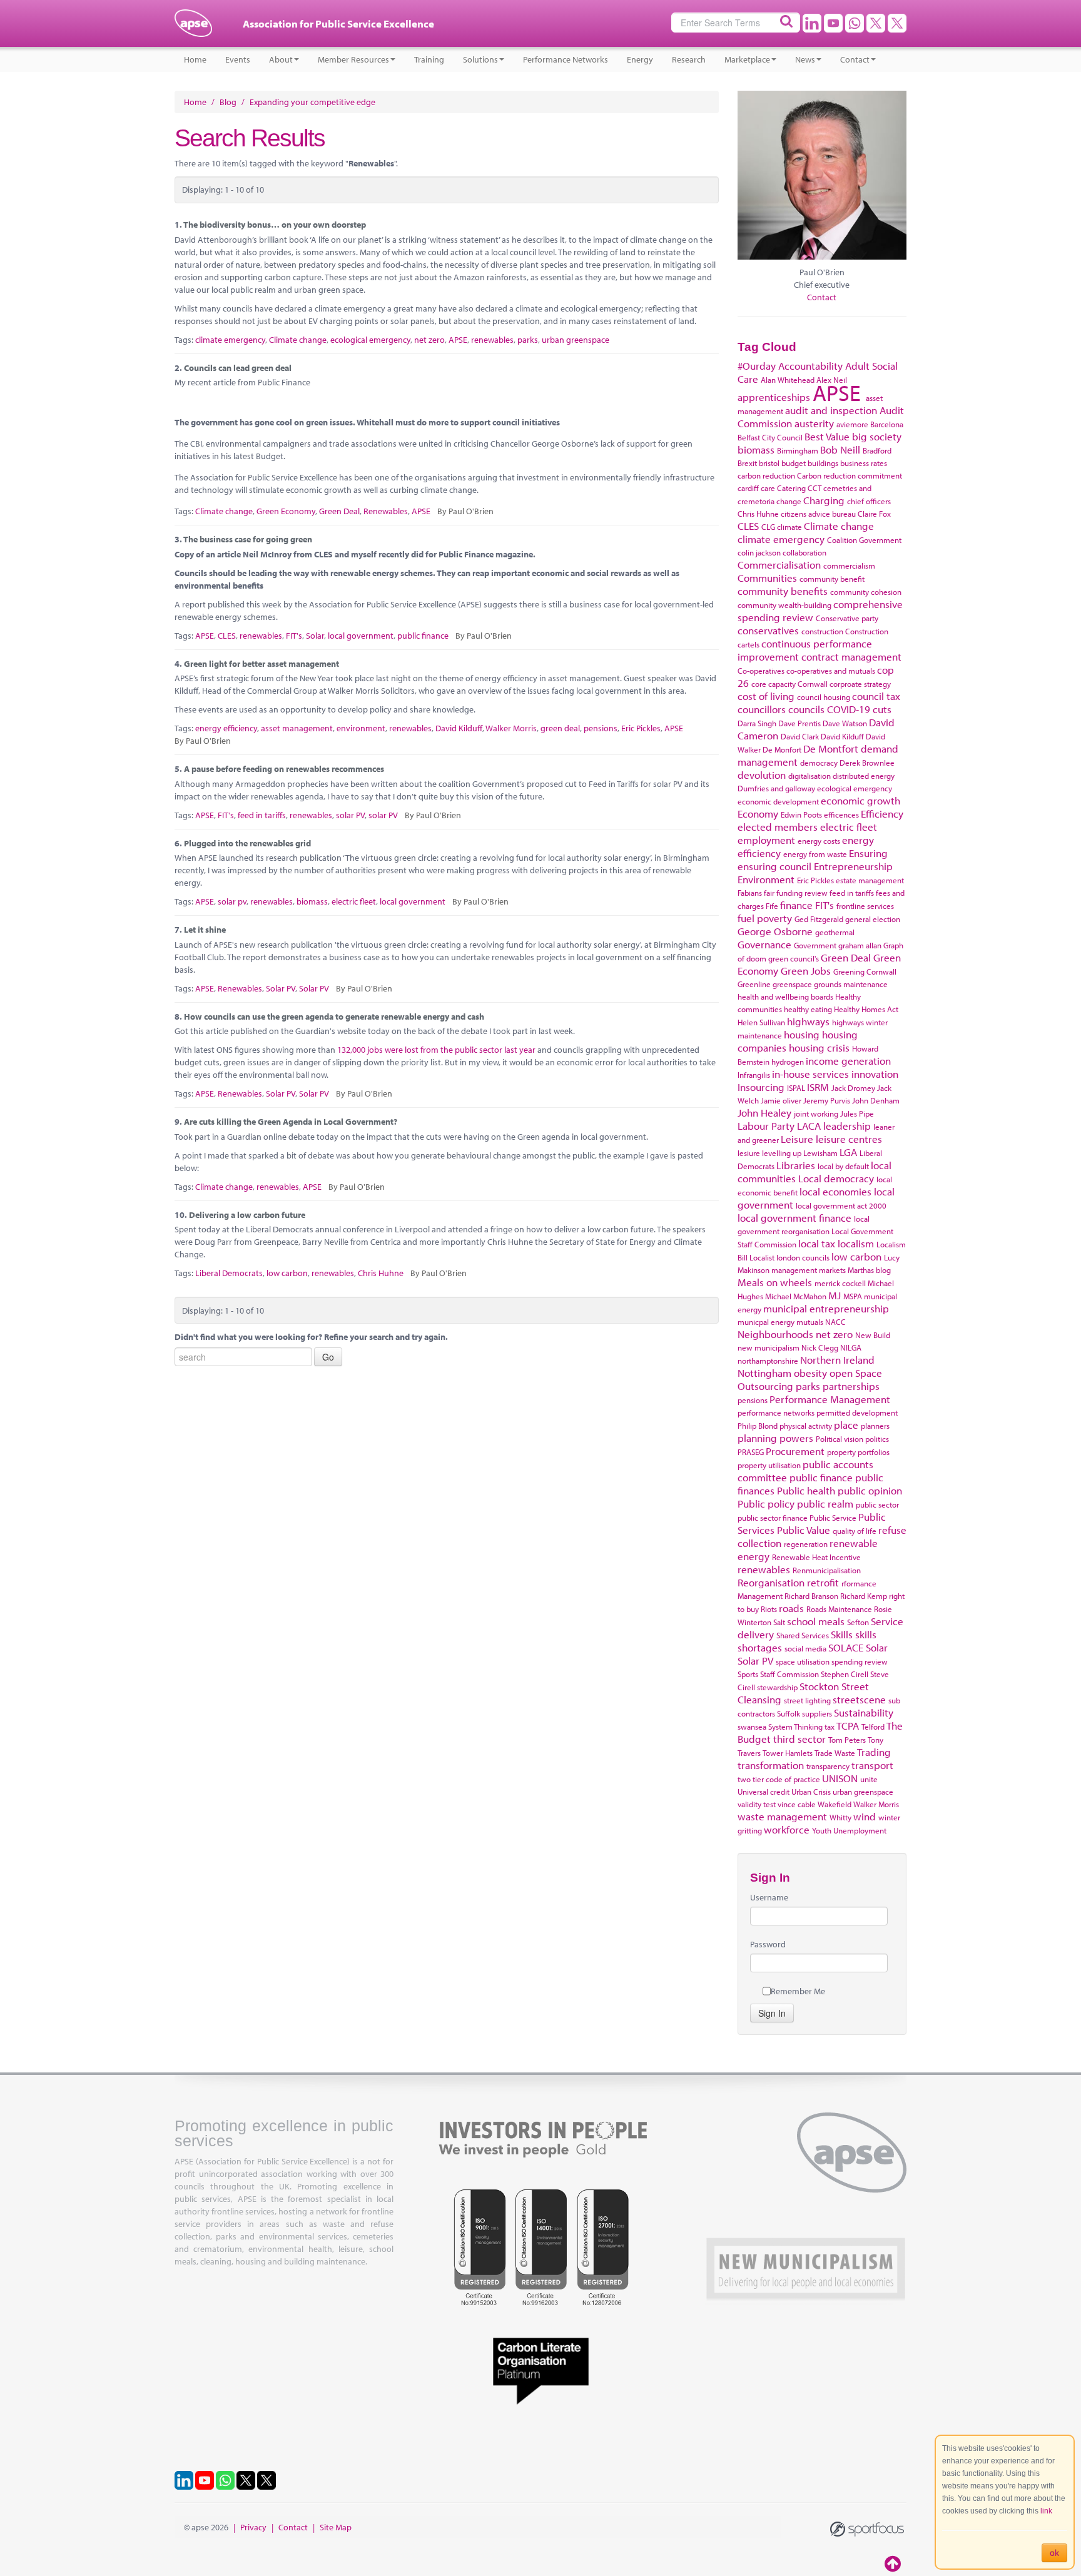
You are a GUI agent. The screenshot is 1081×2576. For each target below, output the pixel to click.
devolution (762, 775)
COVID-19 (849, 709)
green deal (560, 728)
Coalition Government (864, 540)
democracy (819, 763)
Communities (767, 578)
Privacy (253, 2527)
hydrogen (788, 1062)
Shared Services (803, 1635)
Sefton (858, 1622)
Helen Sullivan (761, 1022)
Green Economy (286, 511)
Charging (824, 500)
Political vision (840, 1439)
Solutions (480, 59)
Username (769, 1897)
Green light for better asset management (261, 664)
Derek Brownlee (867, 763)
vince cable (797, 1804)
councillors (762, 709)
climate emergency (230, 340)
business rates (864, 463)
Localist (762, 1257)
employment (766, 840)
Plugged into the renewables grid (247, 843)
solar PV (350, 815)
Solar (315, 636)
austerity (814, 423)
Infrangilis (754, 1075)
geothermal (835, 932)
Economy (758, 814)
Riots (769, 1609)
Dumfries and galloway (776, 788)
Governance (764, 944)
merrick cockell (840, 1283)
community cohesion (866, 592)
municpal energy (766, 1322)
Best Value (827, 436)
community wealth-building (784, 605)
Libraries (796, 1165)
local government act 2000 (841, 1205)
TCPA (848, 1726)
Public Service (833, 1518)
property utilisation (769, 1465)
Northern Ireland (837, 1360)
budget (794, 463)
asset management (297, 728)
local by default (843, 1166)
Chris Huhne (381, 1273)
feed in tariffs (262, 815)
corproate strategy (860, 684)
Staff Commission (789, 1674)
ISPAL (796, 1088)
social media (805, 1648)
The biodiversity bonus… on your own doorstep (275, 225)
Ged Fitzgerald (819, 919)
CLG (768, 527)
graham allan (860, 945)
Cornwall (813, 684)
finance (796, 905)
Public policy (766, 1504)
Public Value (804, 1530)
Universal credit (764, 1792)
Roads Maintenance (839, 1609)
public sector (877, 1504)
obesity (810, 1373)
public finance (423, 636)
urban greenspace (576, 340)
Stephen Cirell (845, 1674)
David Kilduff (459, 728)
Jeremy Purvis (827, 1100)
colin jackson (759, 552)
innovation (875, 1074)
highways (808, 1021)
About (281, 59)
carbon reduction (766, 475)
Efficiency (882, 814)
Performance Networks (566, 59)
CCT (815, 488)
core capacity (774, 684)
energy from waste (815, 854)
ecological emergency (370, 340)
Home (195, 59)
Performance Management (830, 1399)
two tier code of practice (779, 1779)
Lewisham (820, 1153)
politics (877, 1439)
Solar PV (281, 988)
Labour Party (766, 1126)
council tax (876, 696)
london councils (803, 1257)
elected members (778, 827)
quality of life (855, 1531)
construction (822, 631)
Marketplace (747, 59)
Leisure (797, 1139)
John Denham (876, 1100)
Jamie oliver (781, 1100)
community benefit (832, 579)
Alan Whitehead (788, 380)
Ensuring (868, 853)
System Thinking (795, 1727)
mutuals (810, 1322)
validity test (757, 1804)
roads (791, 1608)
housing (802, 1034)
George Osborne (775, 931)
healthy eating (808, 1009)
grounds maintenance (851, 984)
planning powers (775, 1438)
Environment (766, 879)
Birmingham (798, 450)
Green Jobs (806, 971)
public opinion (870, 1490)
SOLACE (846, 1647)
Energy (640, 59)
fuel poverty (765, 918)
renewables (492, 340)
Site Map (336, 2527)
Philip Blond (758, 1426)
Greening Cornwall (865, 971)
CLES (227, 636)
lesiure (749, 1153)
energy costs (819, 841)
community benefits (783, 591)
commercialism (849, 565)
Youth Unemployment (849, 1830)
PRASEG (751, 1452)
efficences (841, 814)
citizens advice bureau (818, 514)
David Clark (800, 736)
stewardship (777, 1687)
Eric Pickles (641, 728)
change (789, 501)
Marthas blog (869, 1270)
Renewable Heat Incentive (816, 1557)
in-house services (810, 1074)
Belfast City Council (770, 437)
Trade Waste (835, 1753)
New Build (873, 1335)
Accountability (810, 366)
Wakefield (835, 1804)
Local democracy (836, 1178)
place (846, 1425)
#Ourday (757, 366)
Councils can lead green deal (238, 368)
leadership (847, 1126)
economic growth (860, 800)
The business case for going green (248, 539)
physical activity (806, 1426)
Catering (791, 488)
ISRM (818, 1087)
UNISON (840, 1778)
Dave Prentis (799, 723)
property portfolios (858, 1452)
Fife (772, 906)
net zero (429, 340)
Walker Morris (511, 728)
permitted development (857, 1412)
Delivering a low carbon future (247, 1215)
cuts (882, 709)
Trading (874, 1752)
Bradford (877, 450)
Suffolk (789, 1713)
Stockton (819, 1686)
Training (429, 59)
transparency (828, 1766)
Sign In (772, 2013)
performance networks (776, 1412)
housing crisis (819, 1047)
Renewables (386, 511)
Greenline (754, 984)
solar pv (232, 901)
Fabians (750, 893)
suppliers (817, 1713)
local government (361, 636)
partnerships (851, 1386)
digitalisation (809, 776)
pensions (601, 728)
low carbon (287, 1273)
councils (806, 709)
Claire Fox (874, 514)
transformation (771, 1765)
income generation (848, 1061)
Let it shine (205, 930)
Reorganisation (771, 1582)
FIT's (294, 636)
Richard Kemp (864, 1596)
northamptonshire (768, 1361)
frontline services (865, 906)
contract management (851, 657)
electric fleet (354, 901)
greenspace (792, 984)
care (768, 488)
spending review (860, 1661)
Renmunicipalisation (827, 1570)
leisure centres (849, 1139)
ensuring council (774, 866)
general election (873, 919)
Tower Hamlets (788, 1753)
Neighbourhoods (775, 1334)
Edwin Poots (801, 814)
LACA (809, 1126)
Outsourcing (765, 1386)
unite (869, 1779)
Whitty (840, 1817)
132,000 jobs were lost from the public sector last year (436, 1050)
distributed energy (864, 776)
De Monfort (782, 749)
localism (856, 1243)
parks (528, 340)
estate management (870, 880)
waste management (782, 1816)
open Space (856, 1373)
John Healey (764, 1113)
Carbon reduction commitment (850, 475)
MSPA (853, 1296)
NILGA (851, 1347)
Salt (779, 1622)
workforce (787, 1829)
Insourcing (761, 1087)
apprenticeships (774, 397)
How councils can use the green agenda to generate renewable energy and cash (334, 1017)
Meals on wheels (775, 1282)
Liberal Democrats (229, 1273)
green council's (794, 958)
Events (238, 59)
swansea (752, 1727)
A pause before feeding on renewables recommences (284, 769)
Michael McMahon (796, 1296)
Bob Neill (840, 449)
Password (768, 1944)
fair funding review (796, 893)
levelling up (782, 1153)
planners (875, 1426)
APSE (458, 340)
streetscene (859, 1699)
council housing (824, 697)
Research (689, 59)
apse (193, 28)
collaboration (804, 552)
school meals (816, 1621)
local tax (817, 1243)
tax (830, 1727)
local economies (835, 1191)
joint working (816, 1113)
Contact (855, 59)
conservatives (768, 630)
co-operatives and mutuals (831, 671)
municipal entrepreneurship (826, 1308)
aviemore (852, 424)
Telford (873, 1727)
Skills (842, 1634)
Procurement (795, 1451)
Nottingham (764, 1373)
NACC (835, 1322)
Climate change (298, 340)
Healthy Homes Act (866, 1009)
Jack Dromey (853, 1088)
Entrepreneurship (853, 866)
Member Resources (353, 59)
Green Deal (339, 511)
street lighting (807, 1700)
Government (815, 945)
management (794, 1270)
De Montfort (831, 748)
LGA (848, 1152)
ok (1054, 2553)
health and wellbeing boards (785, 996)
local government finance (794, 1218)
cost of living (766, 696)
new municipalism (769, 1347)
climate (789, 527)
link (1046, 2511)
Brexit (747, 463)
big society (877, 436)
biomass (312, 901)
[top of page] (894, 2563)
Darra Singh (757, 723)
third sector (799, 1739)
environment (361, 728)
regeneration (806, 1544)
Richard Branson (811, 1596)
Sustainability (864, 1712)
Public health (806, 1490)
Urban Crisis (811, 1792)
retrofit (823, 1582)
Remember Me (798, 1991)
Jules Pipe (857, 1113)
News (805, 59)
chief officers (869, 501)
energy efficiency (226, 728)
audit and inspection (831, 410)
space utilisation (803, 1661)
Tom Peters (847, 1740)
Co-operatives (761, 671)
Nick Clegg (820, 1347)
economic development (778, 801)
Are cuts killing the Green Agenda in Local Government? (291, 1122)
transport (872, 1765)
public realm (825, 1504)
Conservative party (847, 618)
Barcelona (887, 424)
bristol (769, 463)
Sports (748, 1674)
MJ (835, 1295)
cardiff (748, 488)
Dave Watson (845, 723)
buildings (823, 463)
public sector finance (773, 1518)
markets (832, 1270)
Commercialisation (779, 565)
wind (865, 1816)
